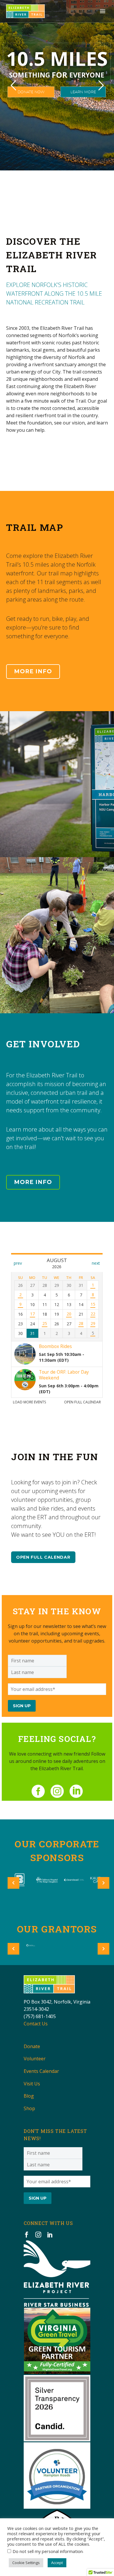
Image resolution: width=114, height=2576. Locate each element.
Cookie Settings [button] (26, 2563)
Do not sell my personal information (48, 2551)
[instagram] (57, 1791)
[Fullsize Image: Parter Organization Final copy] (57, 2475)
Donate (32, 2046)
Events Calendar (41, 2071)
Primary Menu (103, 11)
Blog (29, 2096)
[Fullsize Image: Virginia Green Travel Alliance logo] (57, 2341)
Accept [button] (57, 2563)
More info (33, 671)
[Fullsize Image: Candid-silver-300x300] (57, 2408)
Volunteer (35, 2059)
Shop (29, 2108)
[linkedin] (76, 1791)
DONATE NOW (31, 92)
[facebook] (38, 1791)
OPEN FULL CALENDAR (43, 1557)
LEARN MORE (83, 92)
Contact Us (36, 2024)
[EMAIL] (57, 1689)
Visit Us (32, 2084)
